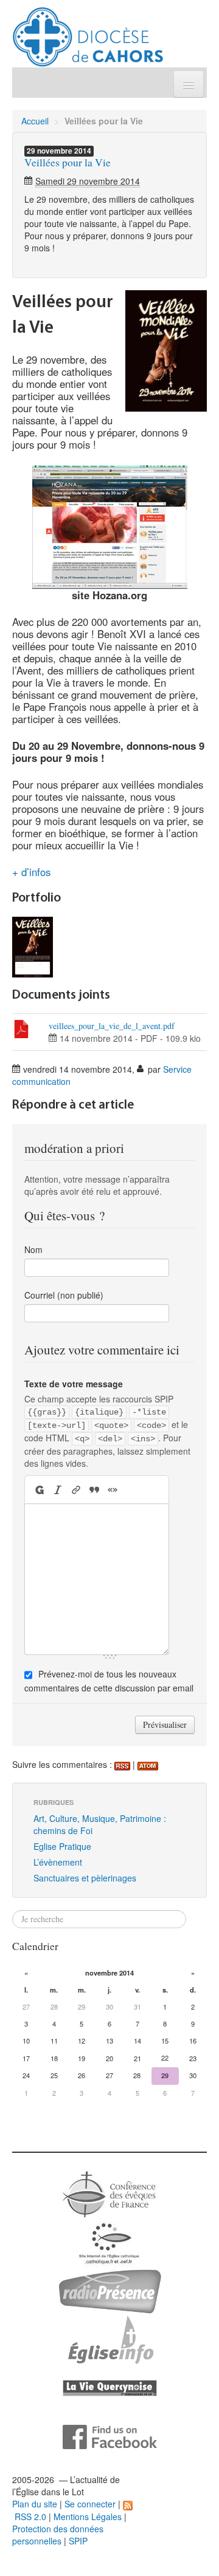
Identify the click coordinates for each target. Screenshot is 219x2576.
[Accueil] (88, 32)
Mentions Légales (88, 2517)
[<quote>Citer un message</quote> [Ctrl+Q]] (94, 1490)
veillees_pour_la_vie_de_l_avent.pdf (112, 1026)
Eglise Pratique (62, 1846)
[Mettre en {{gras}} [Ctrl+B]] (39, 1490)
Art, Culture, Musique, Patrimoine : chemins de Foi (100, 1824)
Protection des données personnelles (58, 2535)
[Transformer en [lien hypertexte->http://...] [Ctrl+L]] (76, 1490)
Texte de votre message (74, 1384)
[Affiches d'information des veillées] (33, 946)
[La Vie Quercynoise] (110, 2387)
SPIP (78, 2541)
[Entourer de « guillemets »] (113, 1490)
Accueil (35, 121)
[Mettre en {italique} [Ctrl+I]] (58, 1490)
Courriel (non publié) (64, 1295)
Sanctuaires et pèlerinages (85, 1878)
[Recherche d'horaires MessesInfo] (109, 2339)
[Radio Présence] (110, 2290)
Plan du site (35, 2504)
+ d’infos (31, 872)
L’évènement (58, 1862)
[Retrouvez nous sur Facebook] (110, 2436)
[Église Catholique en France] (109, 2193)
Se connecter (90, 2504)
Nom (33, 1249)
